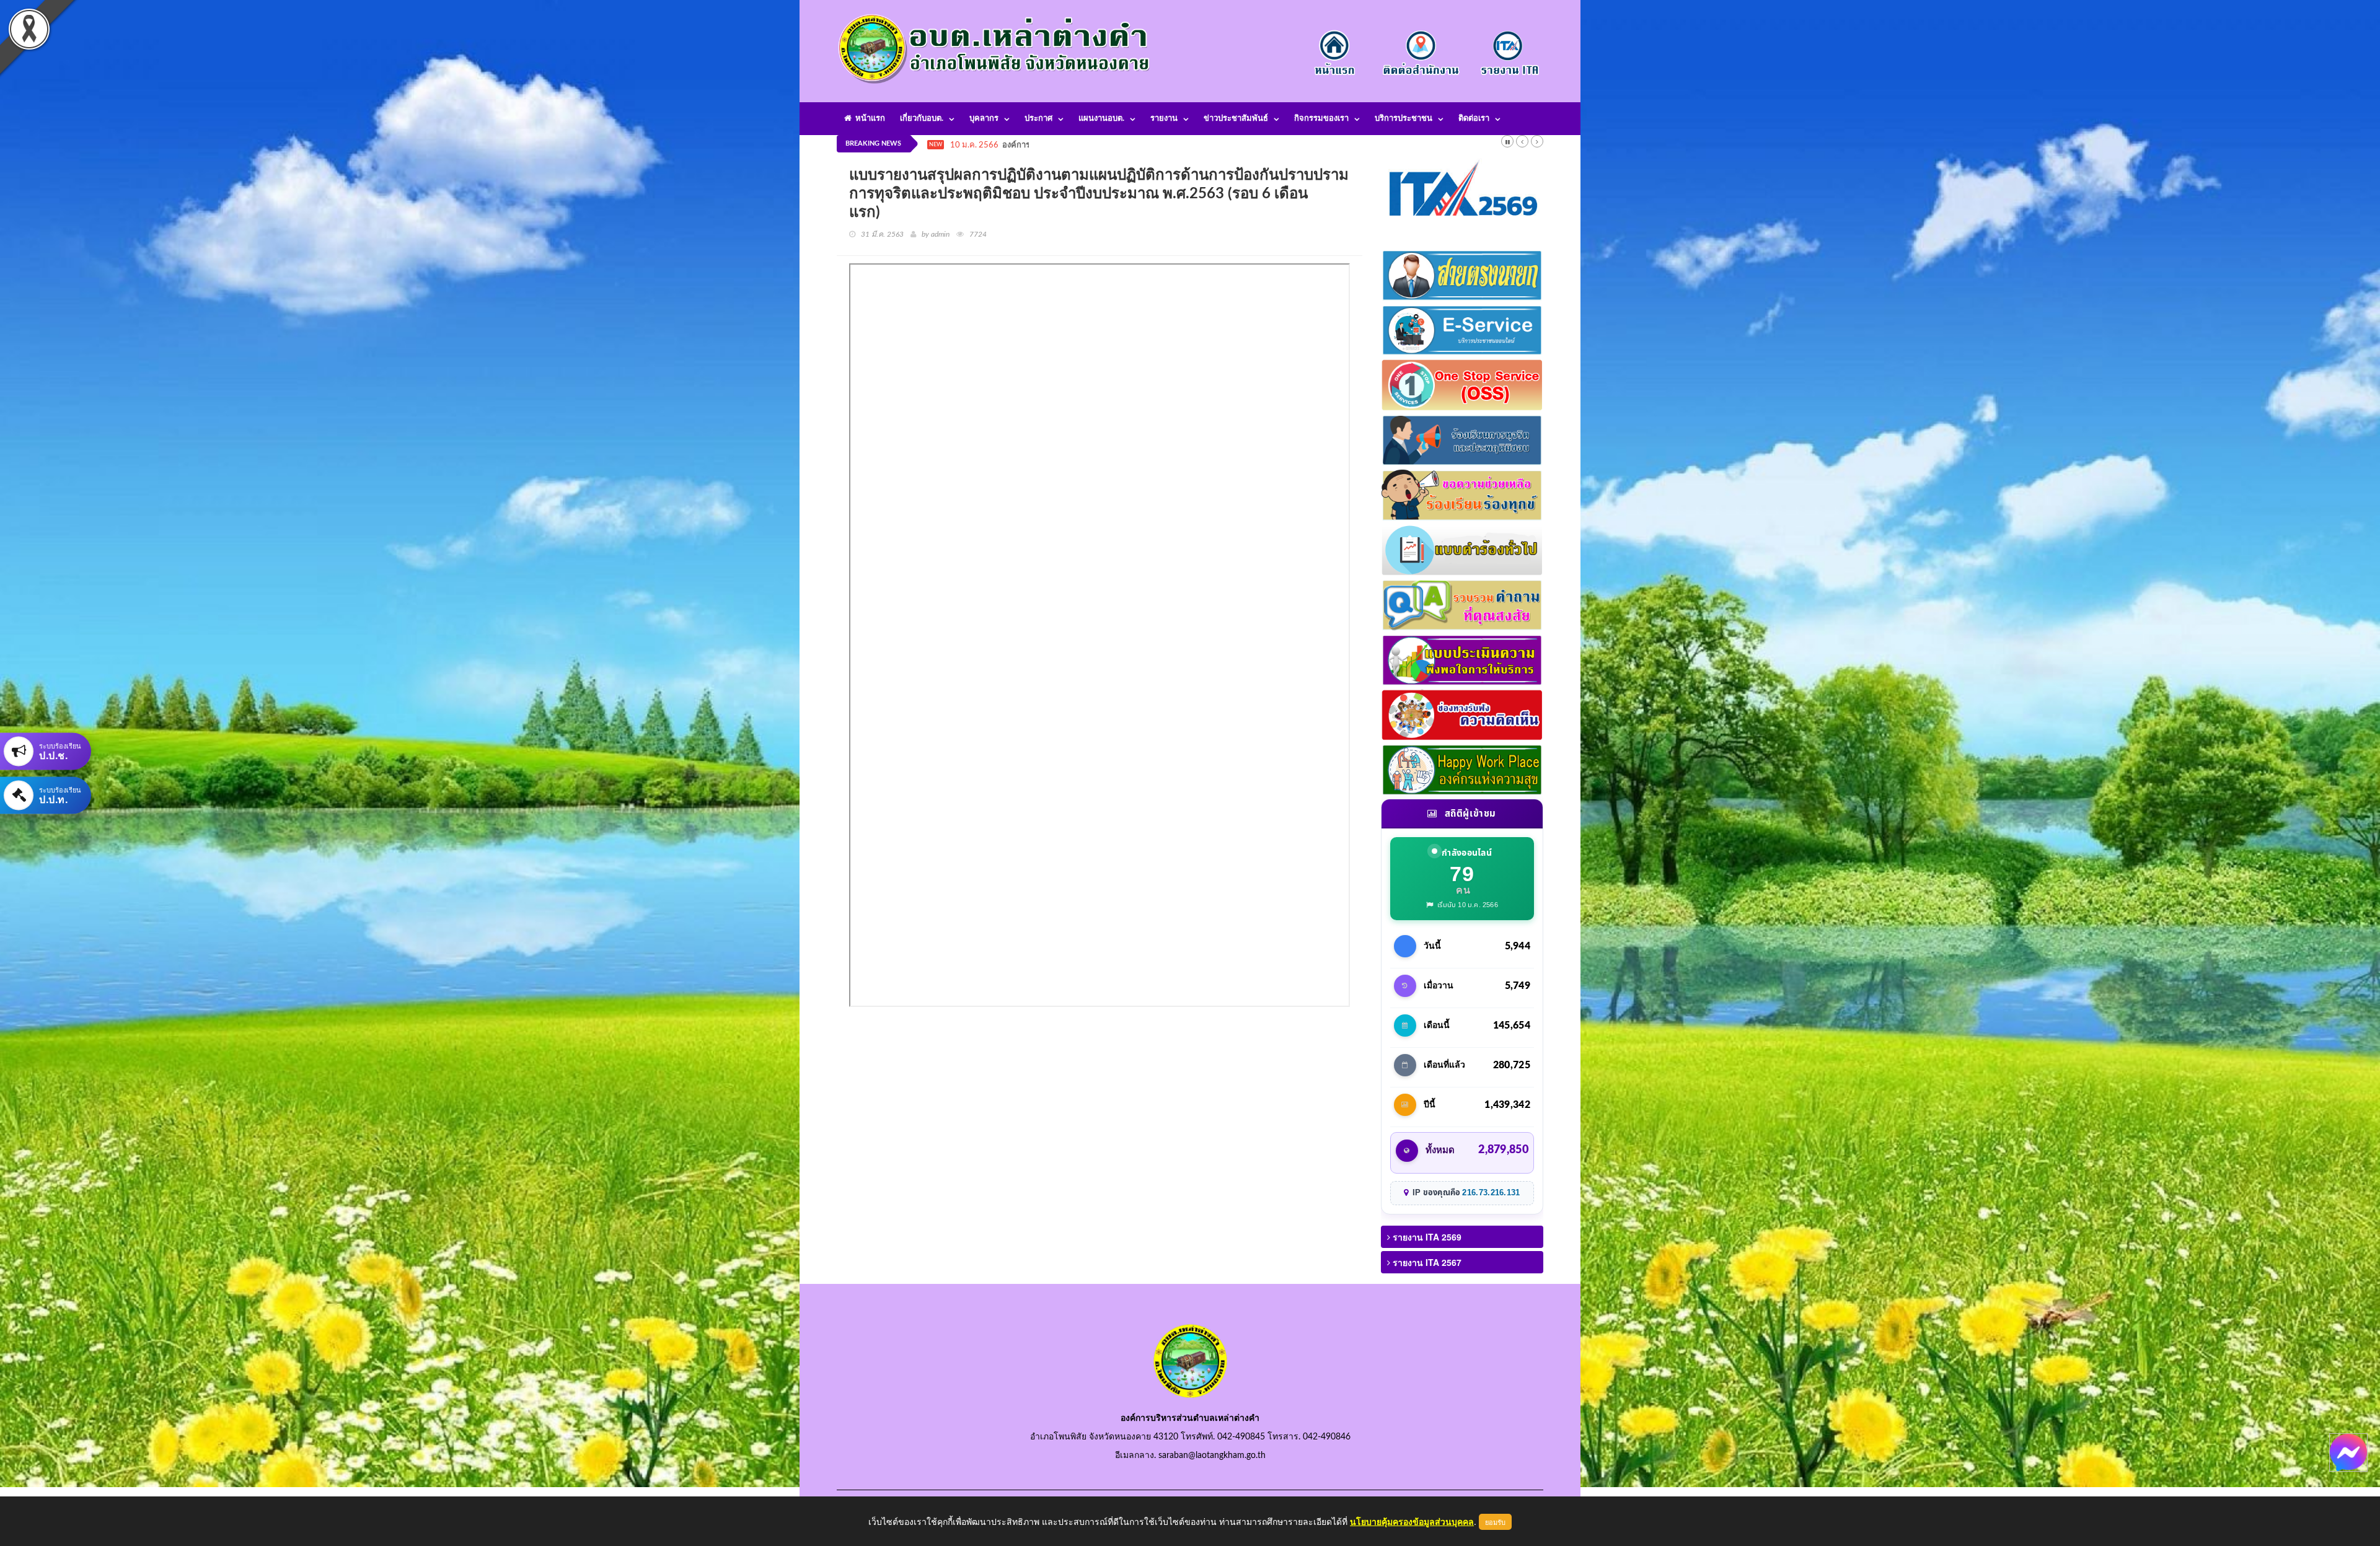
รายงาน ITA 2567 (1426, 1262)
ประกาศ (1038, 119)
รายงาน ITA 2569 (1426, 1237)
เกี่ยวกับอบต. (922, 119)
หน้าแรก (868, 119)
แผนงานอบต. (1101, 119)
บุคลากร (984, 119)
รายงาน (1164, 119)
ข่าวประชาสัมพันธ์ (1236, 119)
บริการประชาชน (1404, 119)
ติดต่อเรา (1474, 119)
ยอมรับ (1495, 1522)
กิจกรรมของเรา (1321, 119)
